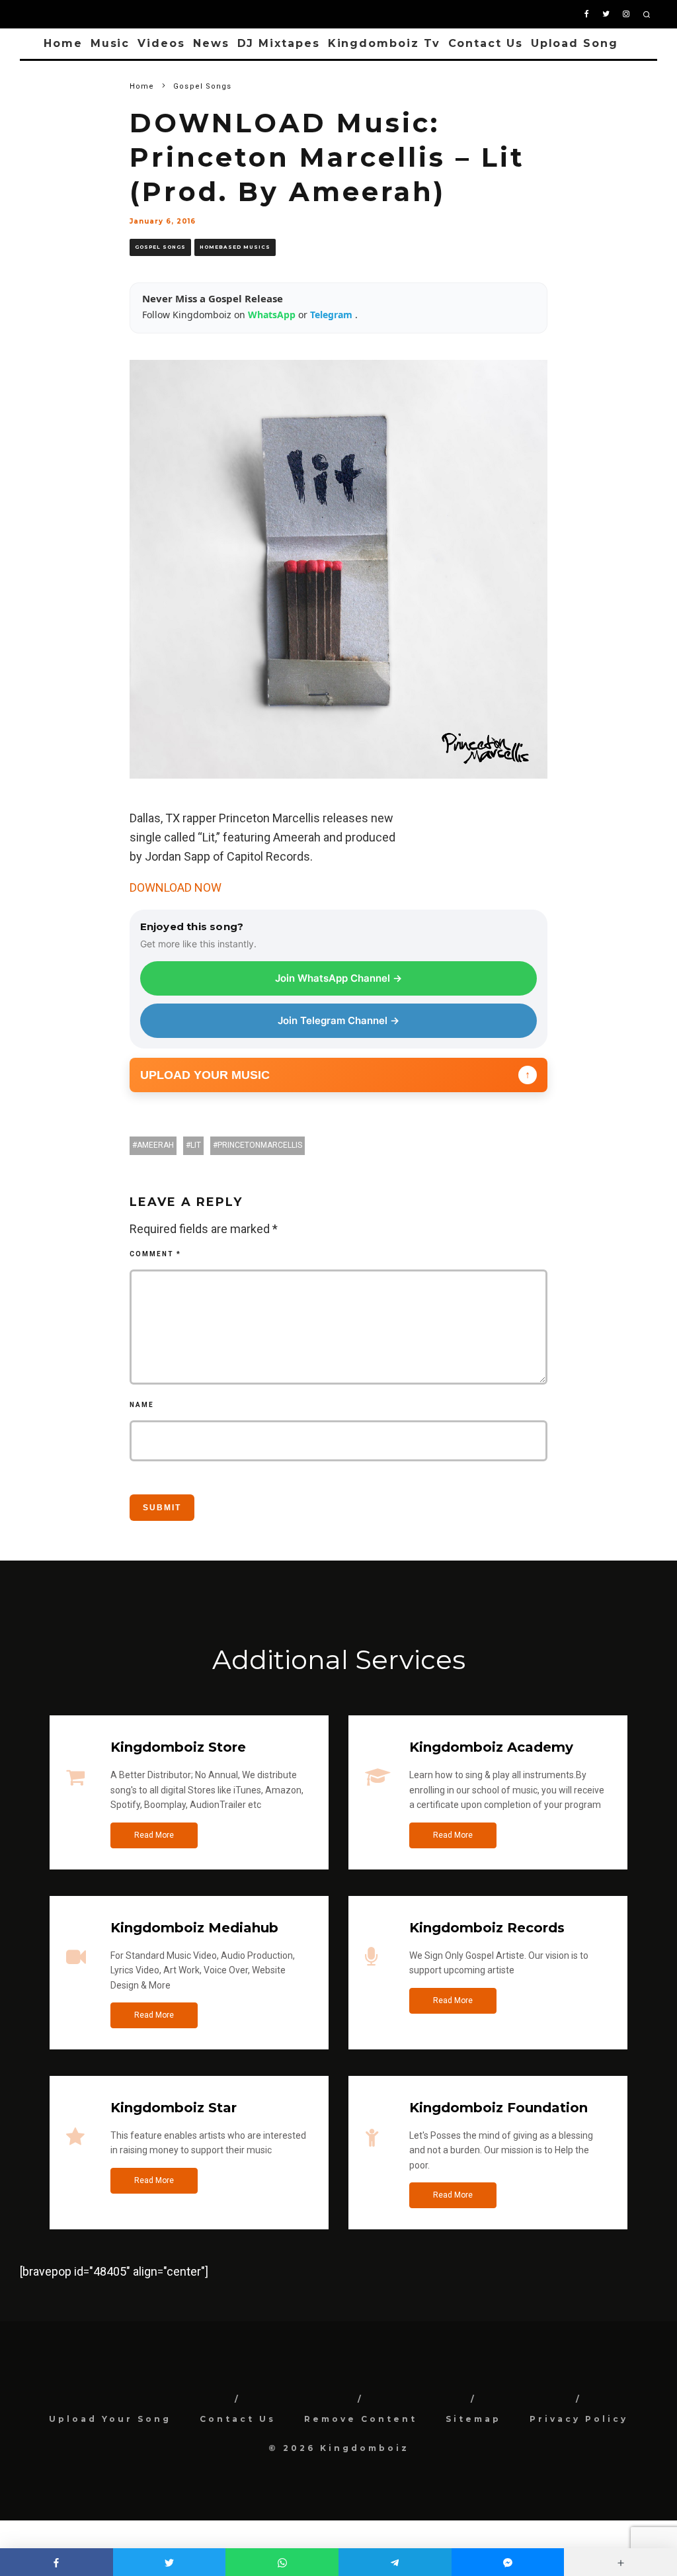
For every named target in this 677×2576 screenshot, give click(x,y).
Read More (154, 1835)
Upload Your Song (110, 2419)
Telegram (333, 315)
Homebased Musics (235, 247)
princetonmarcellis (260, 1145)
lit (196, 1145)
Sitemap (473, 2419)
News (211, 43)
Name (142, 1405)
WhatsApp (273, 315)
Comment (155, 1254)
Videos (161, 43)
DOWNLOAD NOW (176, 887)
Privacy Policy (579, 2419)
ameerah (155, 1145)
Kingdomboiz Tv (384, 43)
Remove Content (361, 2419)
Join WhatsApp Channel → (338, 978)
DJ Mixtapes (279, 43)
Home (63, 43)
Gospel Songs (160, 247)
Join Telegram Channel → (338, 1020)
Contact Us (486, 43)
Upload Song (575, 43)
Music (110, 43)
